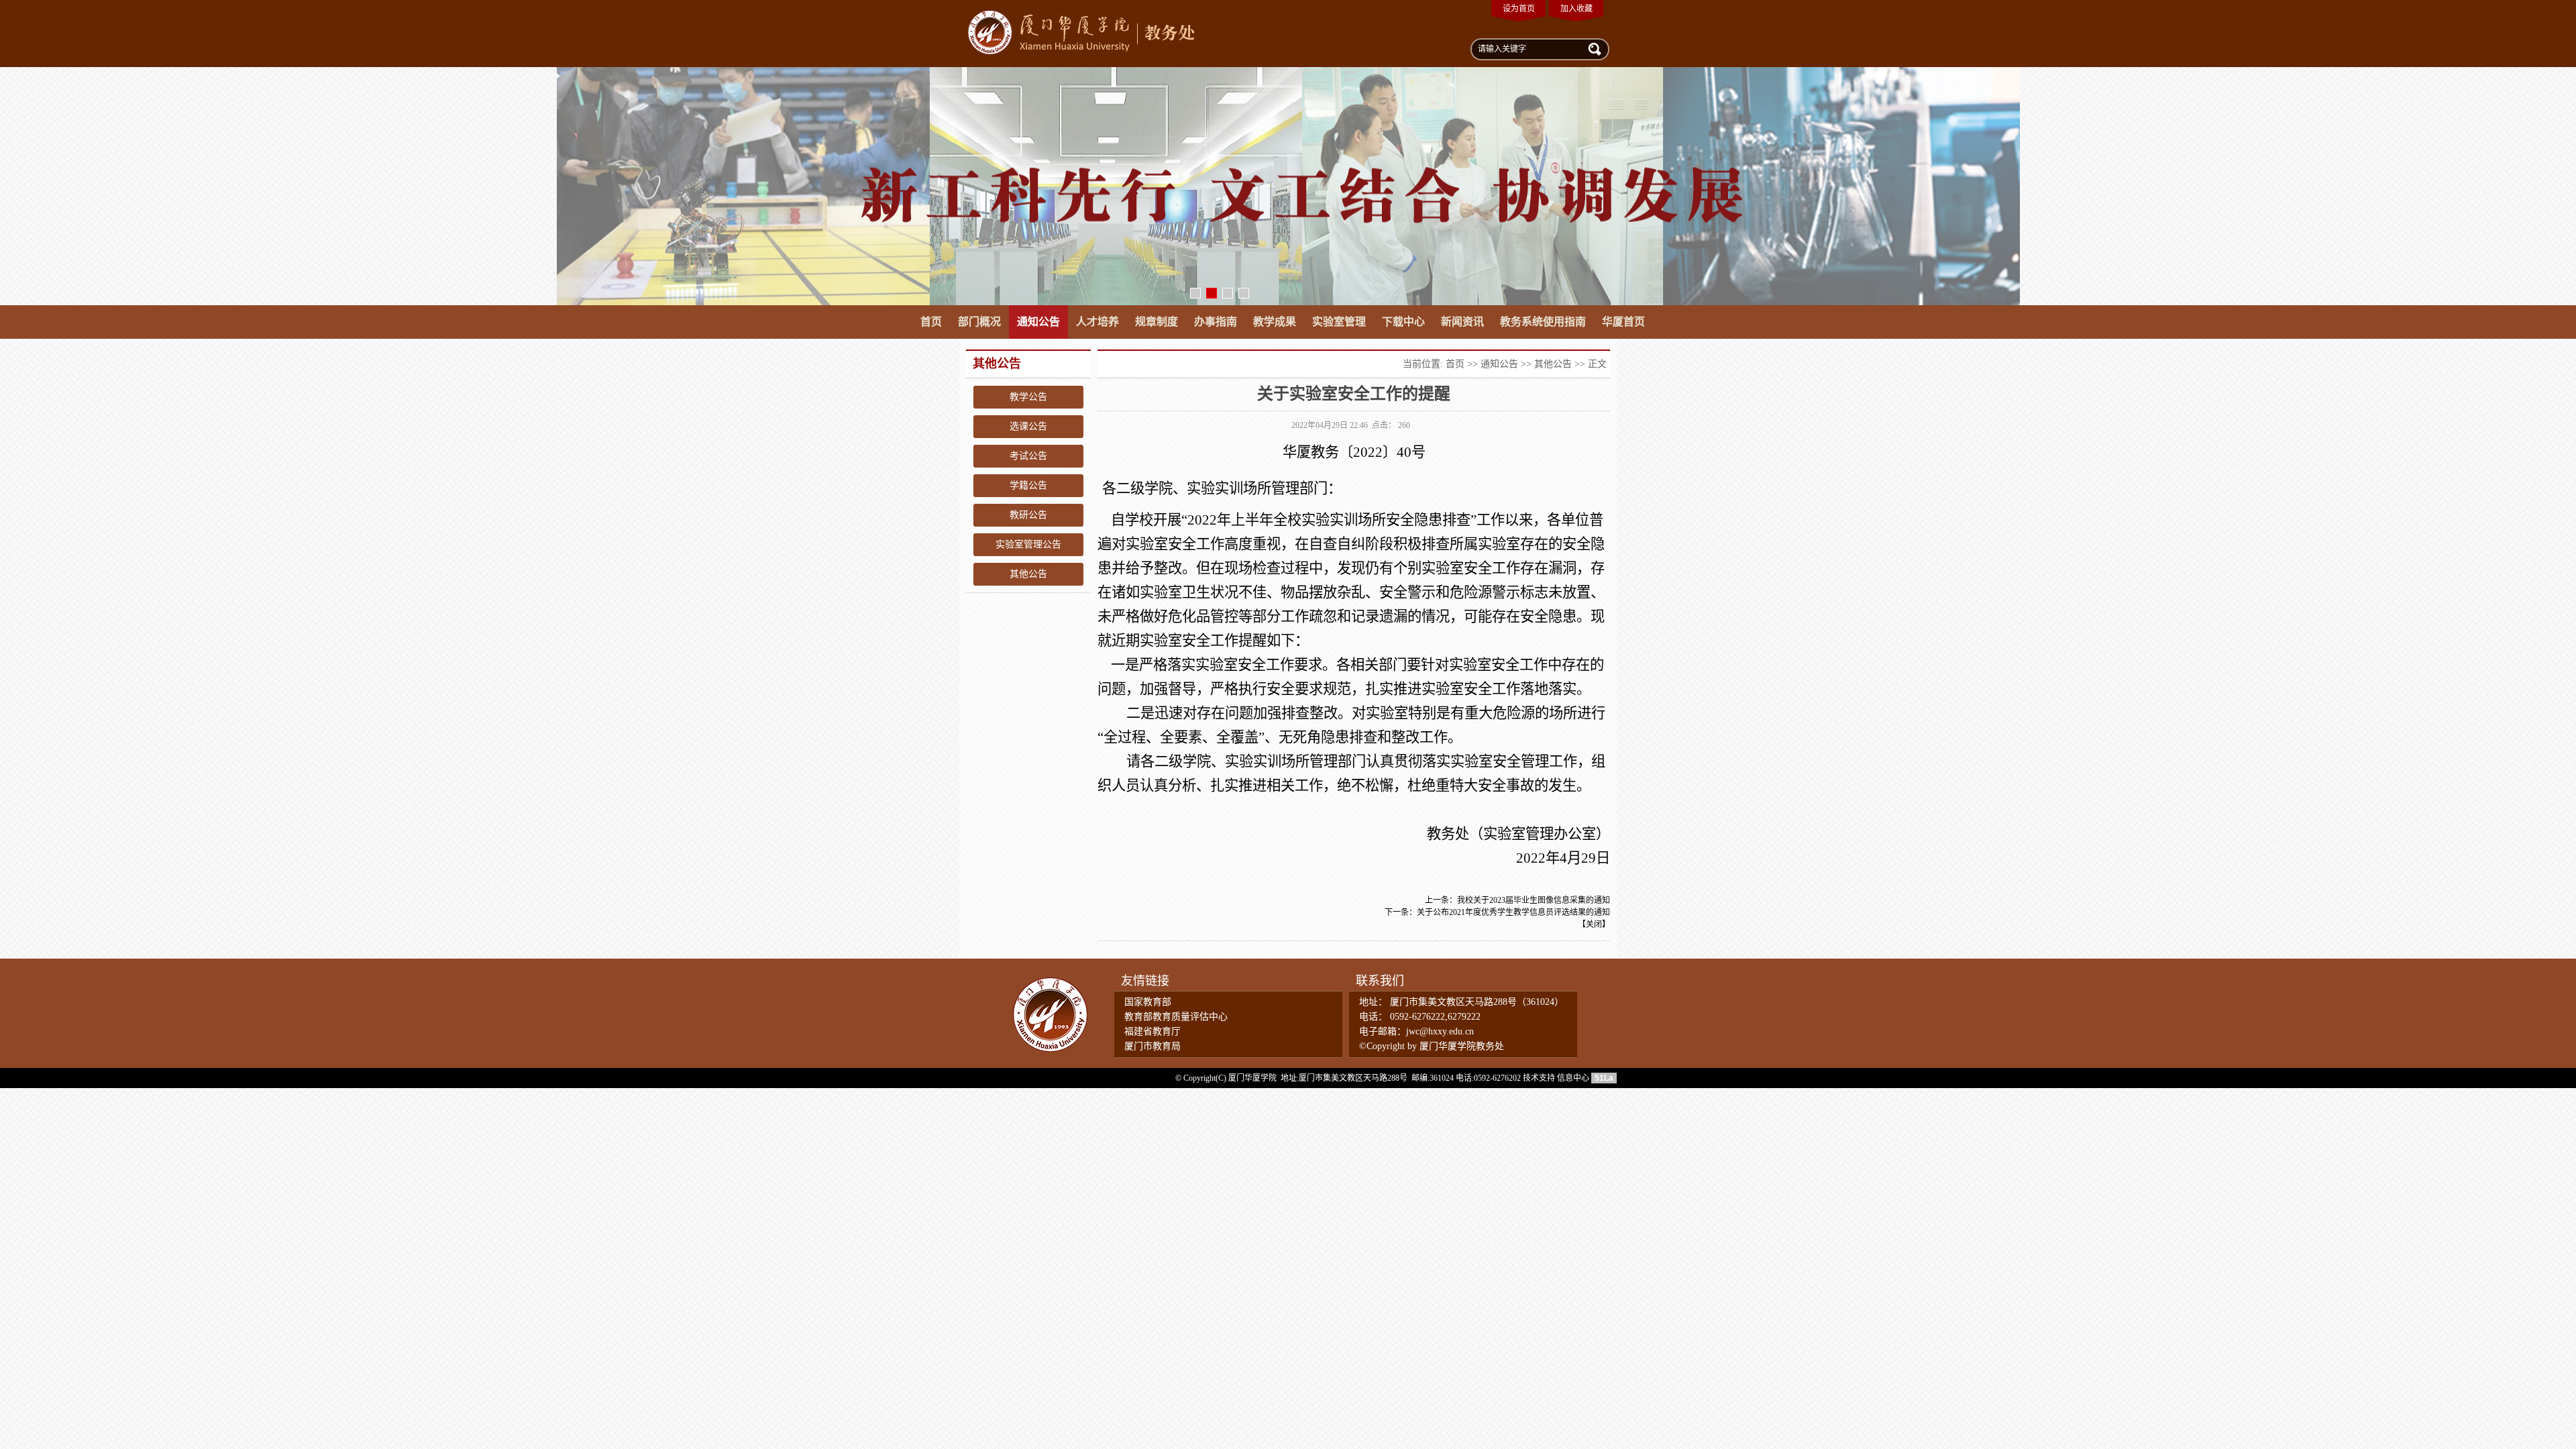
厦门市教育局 (1152, 1046)
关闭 (1594, 924)
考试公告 (1028, 456)
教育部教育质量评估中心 (1176, 1017)
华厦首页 (1623, 322)
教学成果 (1275, 322)
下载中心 (1403, 322)
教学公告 (1028, 397)
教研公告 (1028, 515)
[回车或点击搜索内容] (1593, 48)
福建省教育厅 (1152, 1031)
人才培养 (1097, 322)
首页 (931, 322)
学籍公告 (1028, 485)
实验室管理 (1339, 322)
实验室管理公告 (1028, 544)
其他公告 (1028, 574)
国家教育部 (1148, 1002)
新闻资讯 (1462, 322)
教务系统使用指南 (1543, 322)
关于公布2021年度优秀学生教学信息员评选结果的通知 (1513, 912)
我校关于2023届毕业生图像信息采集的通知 (1534, 900)
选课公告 (1028, 426)
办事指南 (1216, 322)
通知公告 (1038, 322)
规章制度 (1157, 322)
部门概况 (979, 322)
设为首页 (1519, 9)
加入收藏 (1576, 9)
